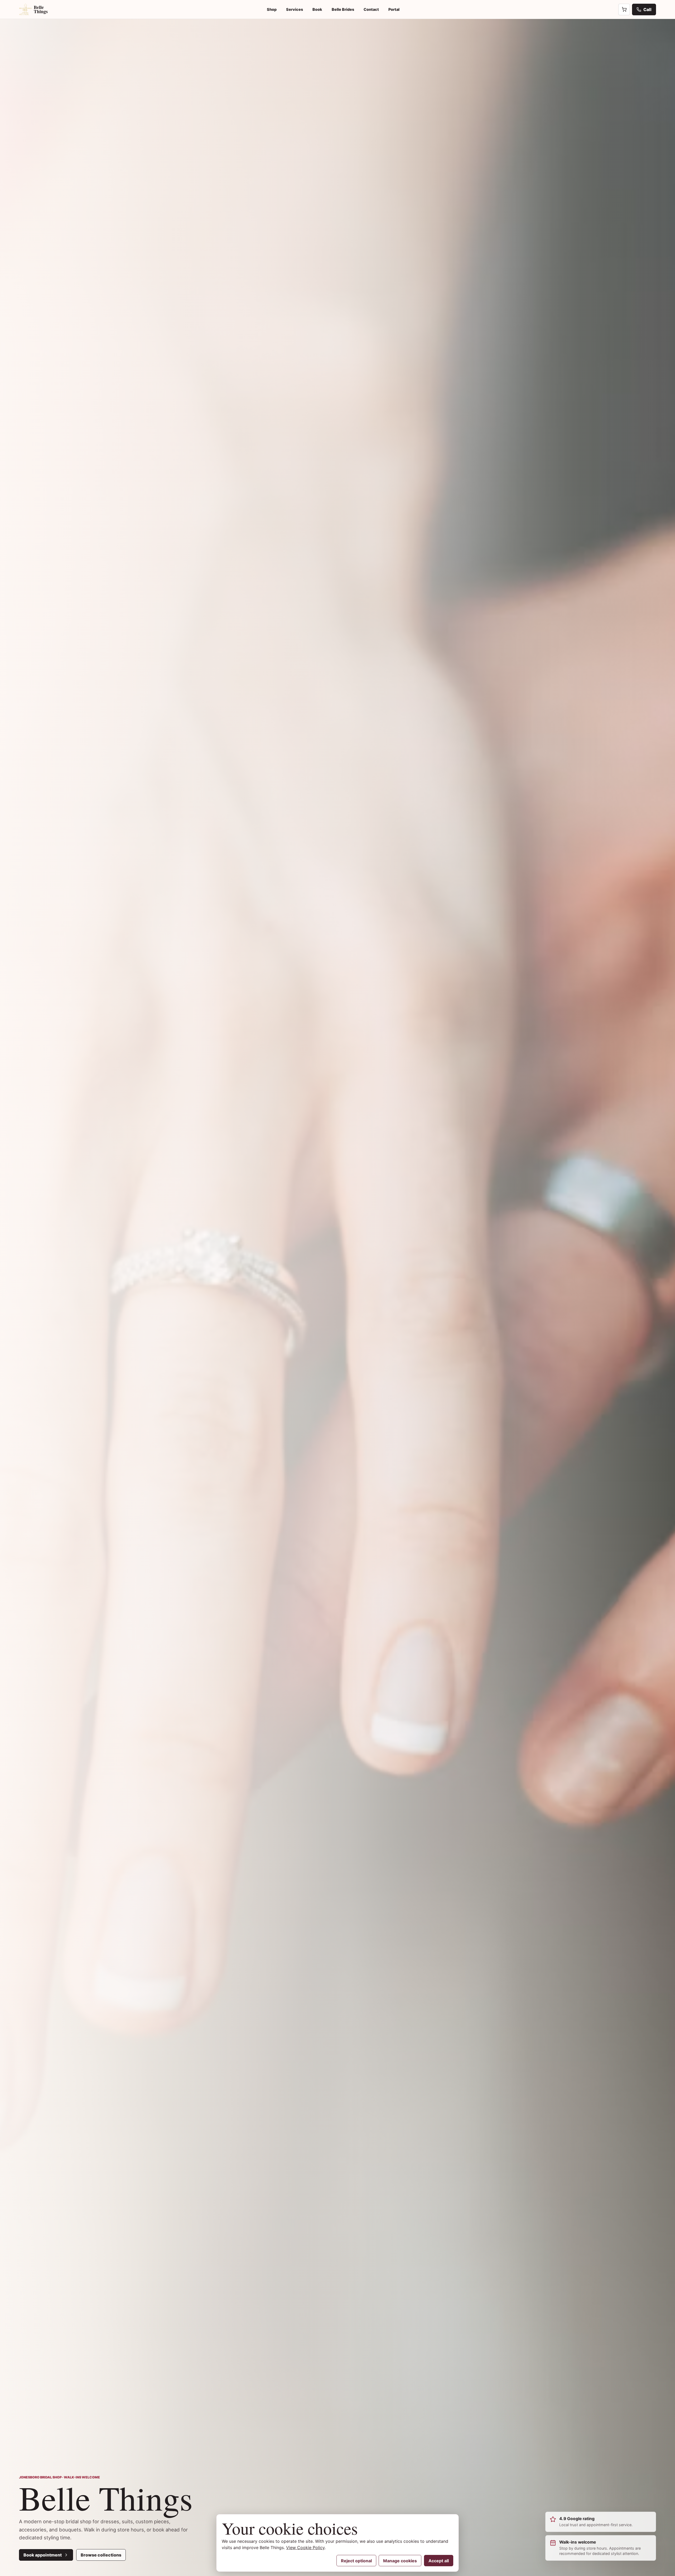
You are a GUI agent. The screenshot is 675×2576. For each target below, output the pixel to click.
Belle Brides (343, 9)
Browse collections (101, 2555)
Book (317, 9)
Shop (272, 9)
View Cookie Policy (305, 2548)
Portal (394, 9)
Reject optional (356, 2561)
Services (295, 9)
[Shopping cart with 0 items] (624, 9)
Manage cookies (400, 2561)
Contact (371, 9)
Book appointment (43, 2555)
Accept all (439, 2561)
